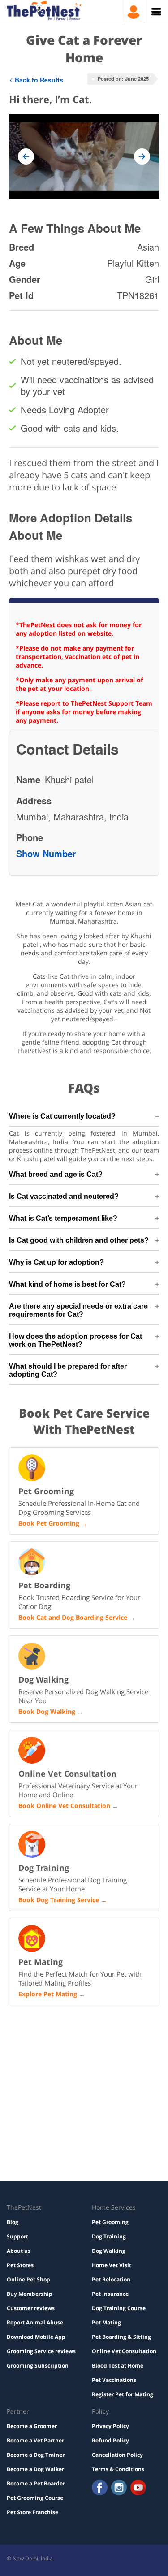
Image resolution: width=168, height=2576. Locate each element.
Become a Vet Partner (35, 2440)
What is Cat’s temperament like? (63, 1218)
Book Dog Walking (47, 1711)
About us (19, 2251)
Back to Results (39, 80)
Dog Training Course (119, 2308)
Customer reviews (31, 2308)
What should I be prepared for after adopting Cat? (68, 1370)
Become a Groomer (32, 2426)
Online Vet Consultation (124, 2351)
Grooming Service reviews (41, 2351)
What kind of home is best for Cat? (67, 1284)
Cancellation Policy (117, 2455)
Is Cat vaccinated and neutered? (64, 1196)
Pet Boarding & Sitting (121, 2337)
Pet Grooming (110, 2222)
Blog (13, 2222)
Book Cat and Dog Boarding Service (73, 1617)
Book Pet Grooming (49, 1523)
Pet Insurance (110, 2294)
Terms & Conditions (118, 2469)
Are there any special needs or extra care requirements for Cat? (78, 1310)
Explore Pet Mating (48, 1994)
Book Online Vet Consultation (64, 1806)
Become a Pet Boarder (36, 2483)
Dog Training (109, 2236)
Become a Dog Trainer (36, 2455)
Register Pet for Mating (123, 2394)
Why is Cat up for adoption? (56, 1262)
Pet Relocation (111, 2279)
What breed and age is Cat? (56, 1174)
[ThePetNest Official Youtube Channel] (138, 2488)
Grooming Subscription (38, 2366)
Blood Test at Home (118, 2366)
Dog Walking (109, 2251)
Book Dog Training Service (59, 1900)
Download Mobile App (36, 2337)
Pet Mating (106, 2322)
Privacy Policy (110, 2426)
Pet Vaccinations (114, 2380)
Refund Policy (110, 2440)
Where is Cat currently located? (62, 1116)
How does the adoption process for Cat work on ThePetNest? (75, 1340)
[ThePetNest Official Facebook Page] (100, 2488)
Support (17, 2236)
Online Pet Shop (28, 2279)
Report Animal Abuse (35, 2322)
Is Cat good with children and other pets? (79, 1240)
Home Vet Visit (112, 2265)
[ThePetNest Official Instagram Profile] (119, 2488)
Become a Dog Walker (35, 2469)
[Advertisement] (84, 2050)
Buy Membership (30, 2294)
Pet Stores (20, 2265)
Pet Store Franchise (32, 2512)
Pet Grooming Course (35, 2498)
